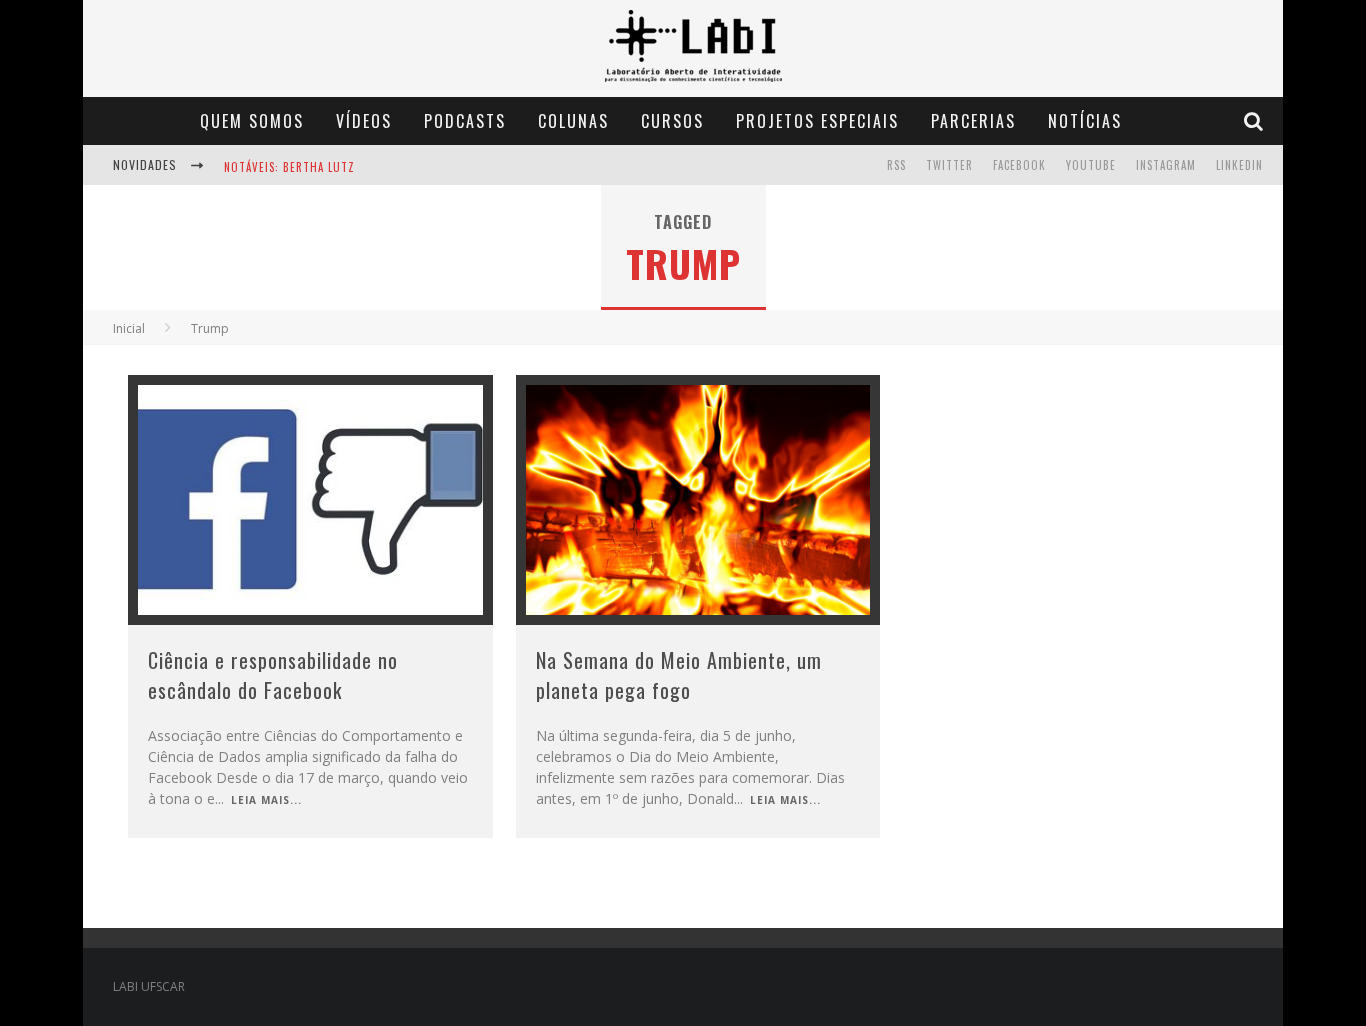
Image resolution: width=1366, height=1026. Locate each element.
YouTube (1091, 165)
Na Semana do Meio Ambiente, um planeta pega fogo (679, 675)
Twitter (949, 165)
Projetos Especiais (817, 121)
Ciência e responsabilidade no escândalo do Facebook (273, 675)
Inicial (129, 328)
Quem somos (252, 121)
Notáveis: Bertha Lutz (289, 167)
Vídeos (364, 121)
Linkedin (1239, 165)
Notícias (1085, 121)
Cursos (672, 121)
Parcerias (973, 121)
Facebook (1019, 165)
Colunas (573, 121)
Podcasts (465, 121)
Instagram (1166, 165)
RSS (896, 165)
